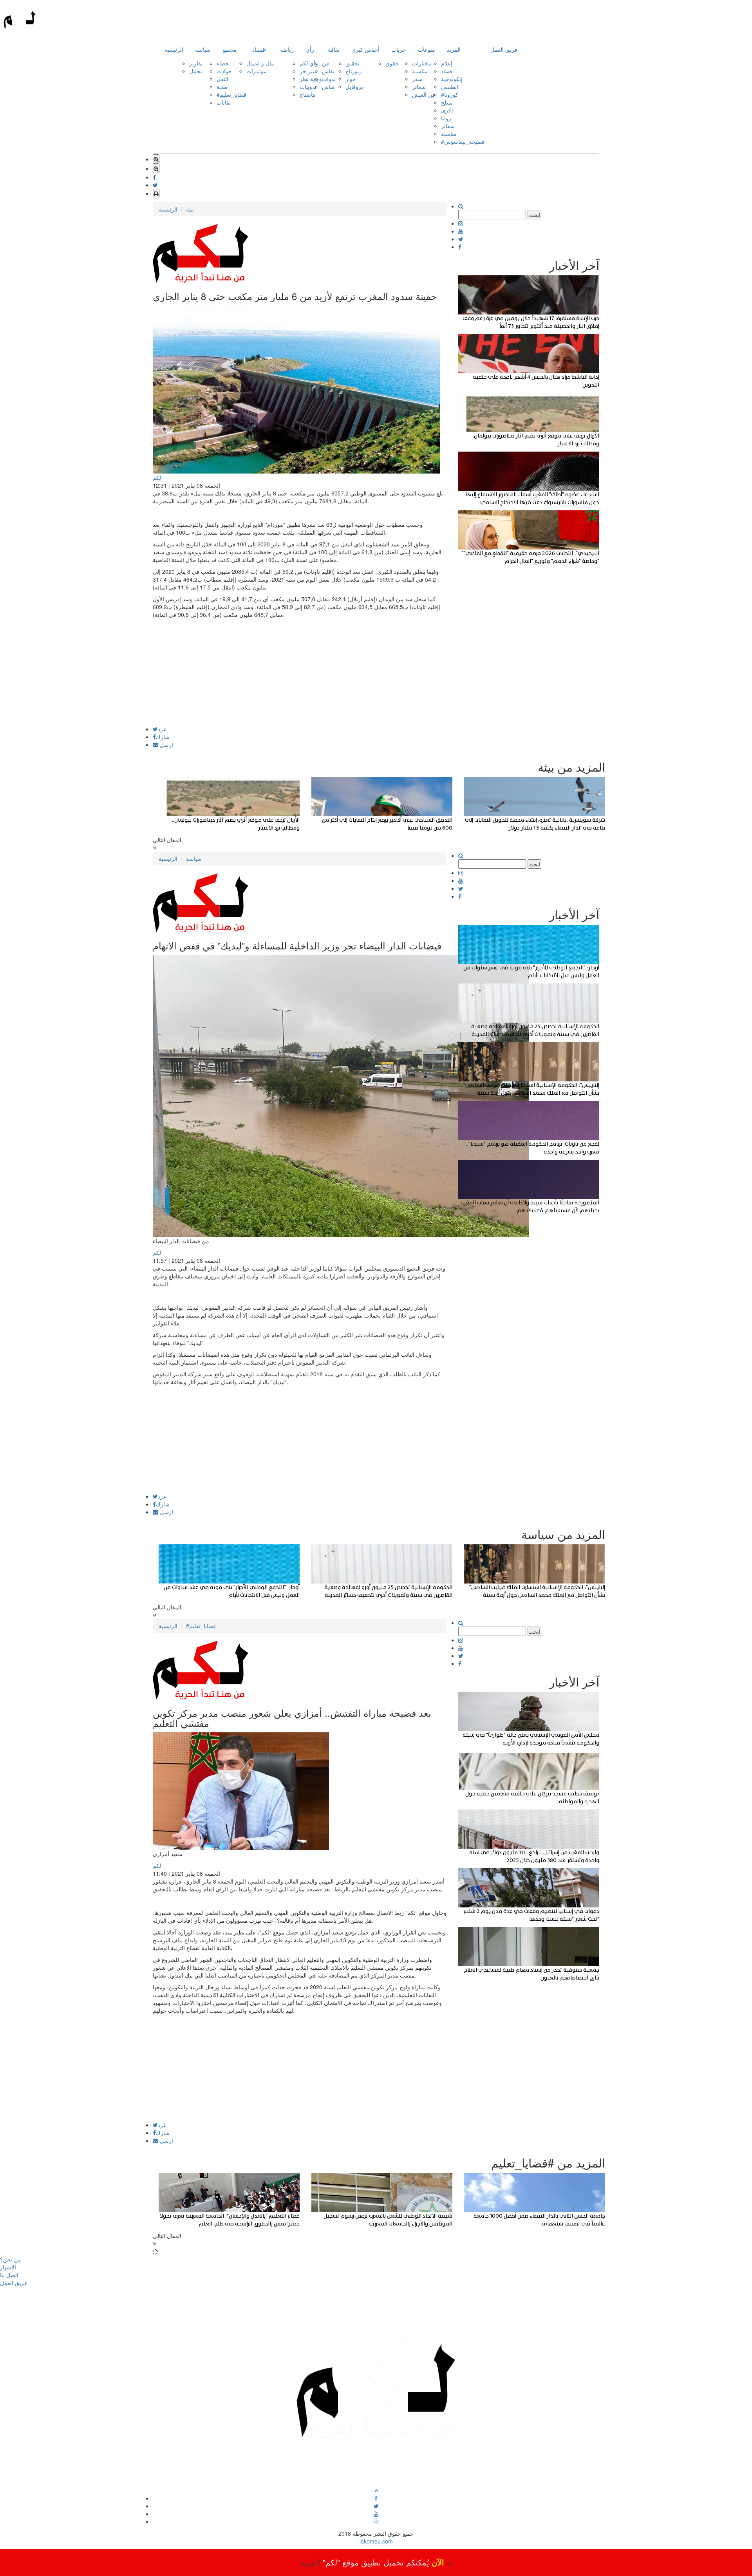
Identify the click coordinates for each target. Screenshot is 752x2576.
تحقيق (352, 63)
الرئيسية (174, 49)
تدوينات (308, 87)
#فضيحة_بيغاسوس (463, 141)
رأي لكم (309, 63)
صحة (222, 87)
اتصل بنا (9, 2275)
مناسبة (420, 71)
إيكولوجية (452, 79)
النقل (222, 79)
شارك (163, 737)
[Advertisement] (300, 671)
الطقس (450, 87)
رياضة (287, 49)
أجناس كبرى (365, 49)
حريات (399, 49)
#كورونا (450, 94)
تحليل (196, 71)
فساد (447, 71)
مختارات (422, 63)
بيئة (190, 209)
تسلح (447, 102)
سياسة (203, 49)
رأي (310, 49)
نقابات (224, 102)
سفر (417, 79)
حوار (351, 79)
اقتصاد (259, 49)
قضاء (222, 63)
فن (325, 63)
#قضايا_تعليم (231, 94)
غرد (162, 729)
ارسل (166, 745)
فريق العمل (504, 49)
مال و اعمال (260, 63)
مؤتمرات (257, 71)
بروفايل (354, 87)
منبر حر (308, 71)
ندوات (329, 79)
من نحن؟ (11, 2259)
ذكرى (447, 110)
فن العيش (424, 94)
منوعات (427, 49)
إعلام (447, 63)
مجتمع (230, 49)
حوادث (224, 71)
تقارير (196, 63)
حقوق (392, 63)
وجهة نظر (311, 79)
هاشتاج (307, 94)
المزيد (454, 49)
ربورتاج (354, 71)
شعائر (419, 87)
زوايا (446, 118)
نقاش (328, 71)
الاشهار (8, 2267)
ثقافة (334, 49)
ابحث (534, 215)
